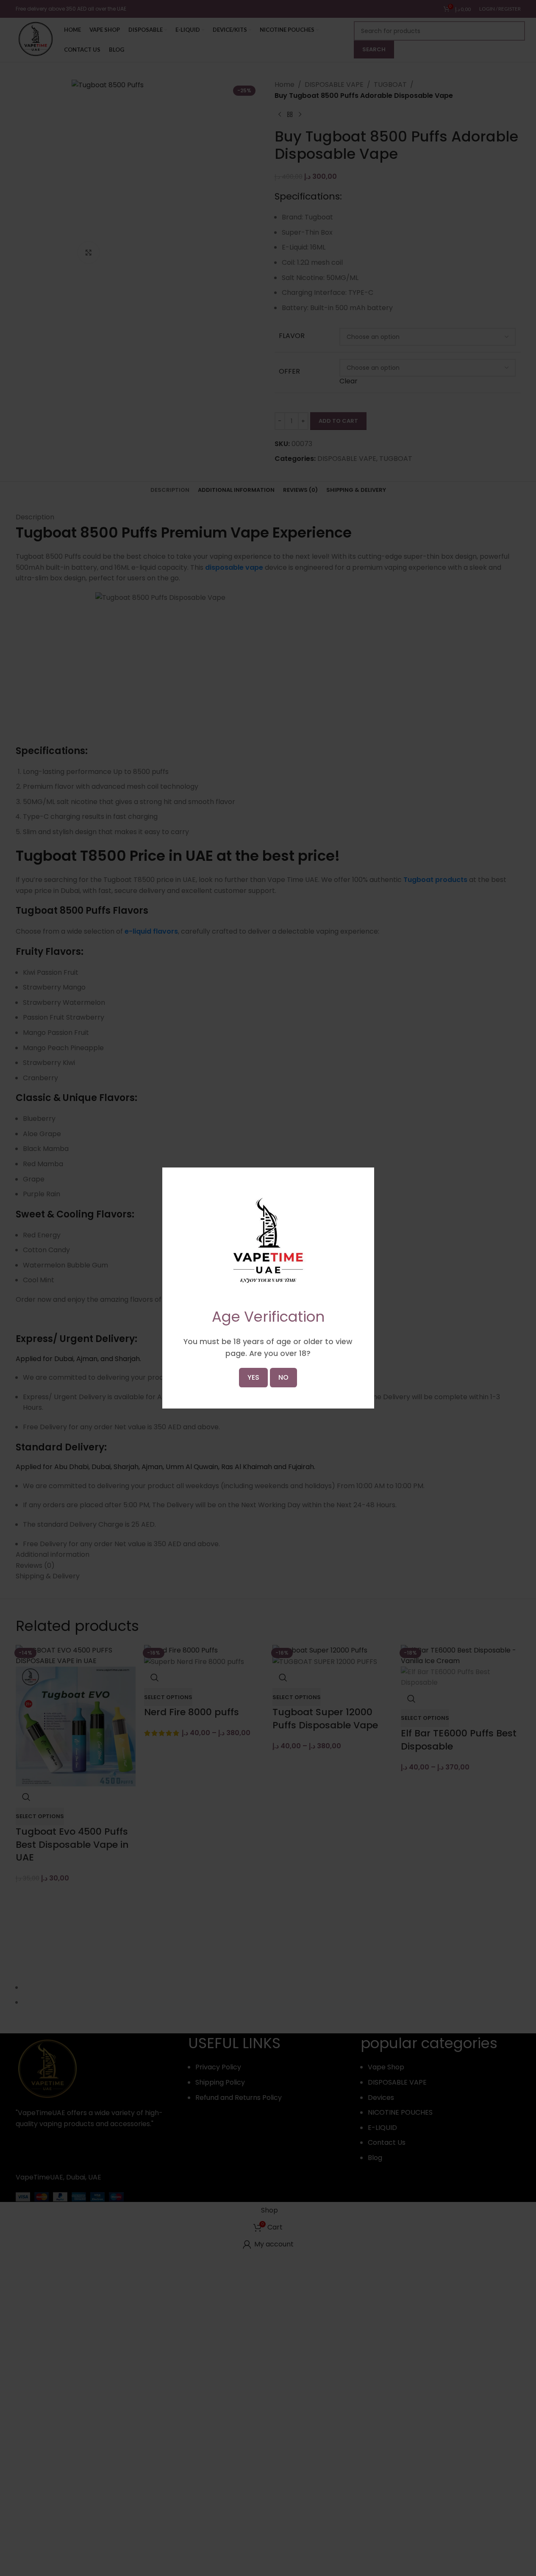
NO (283, 1377)
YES (253, 1377)
